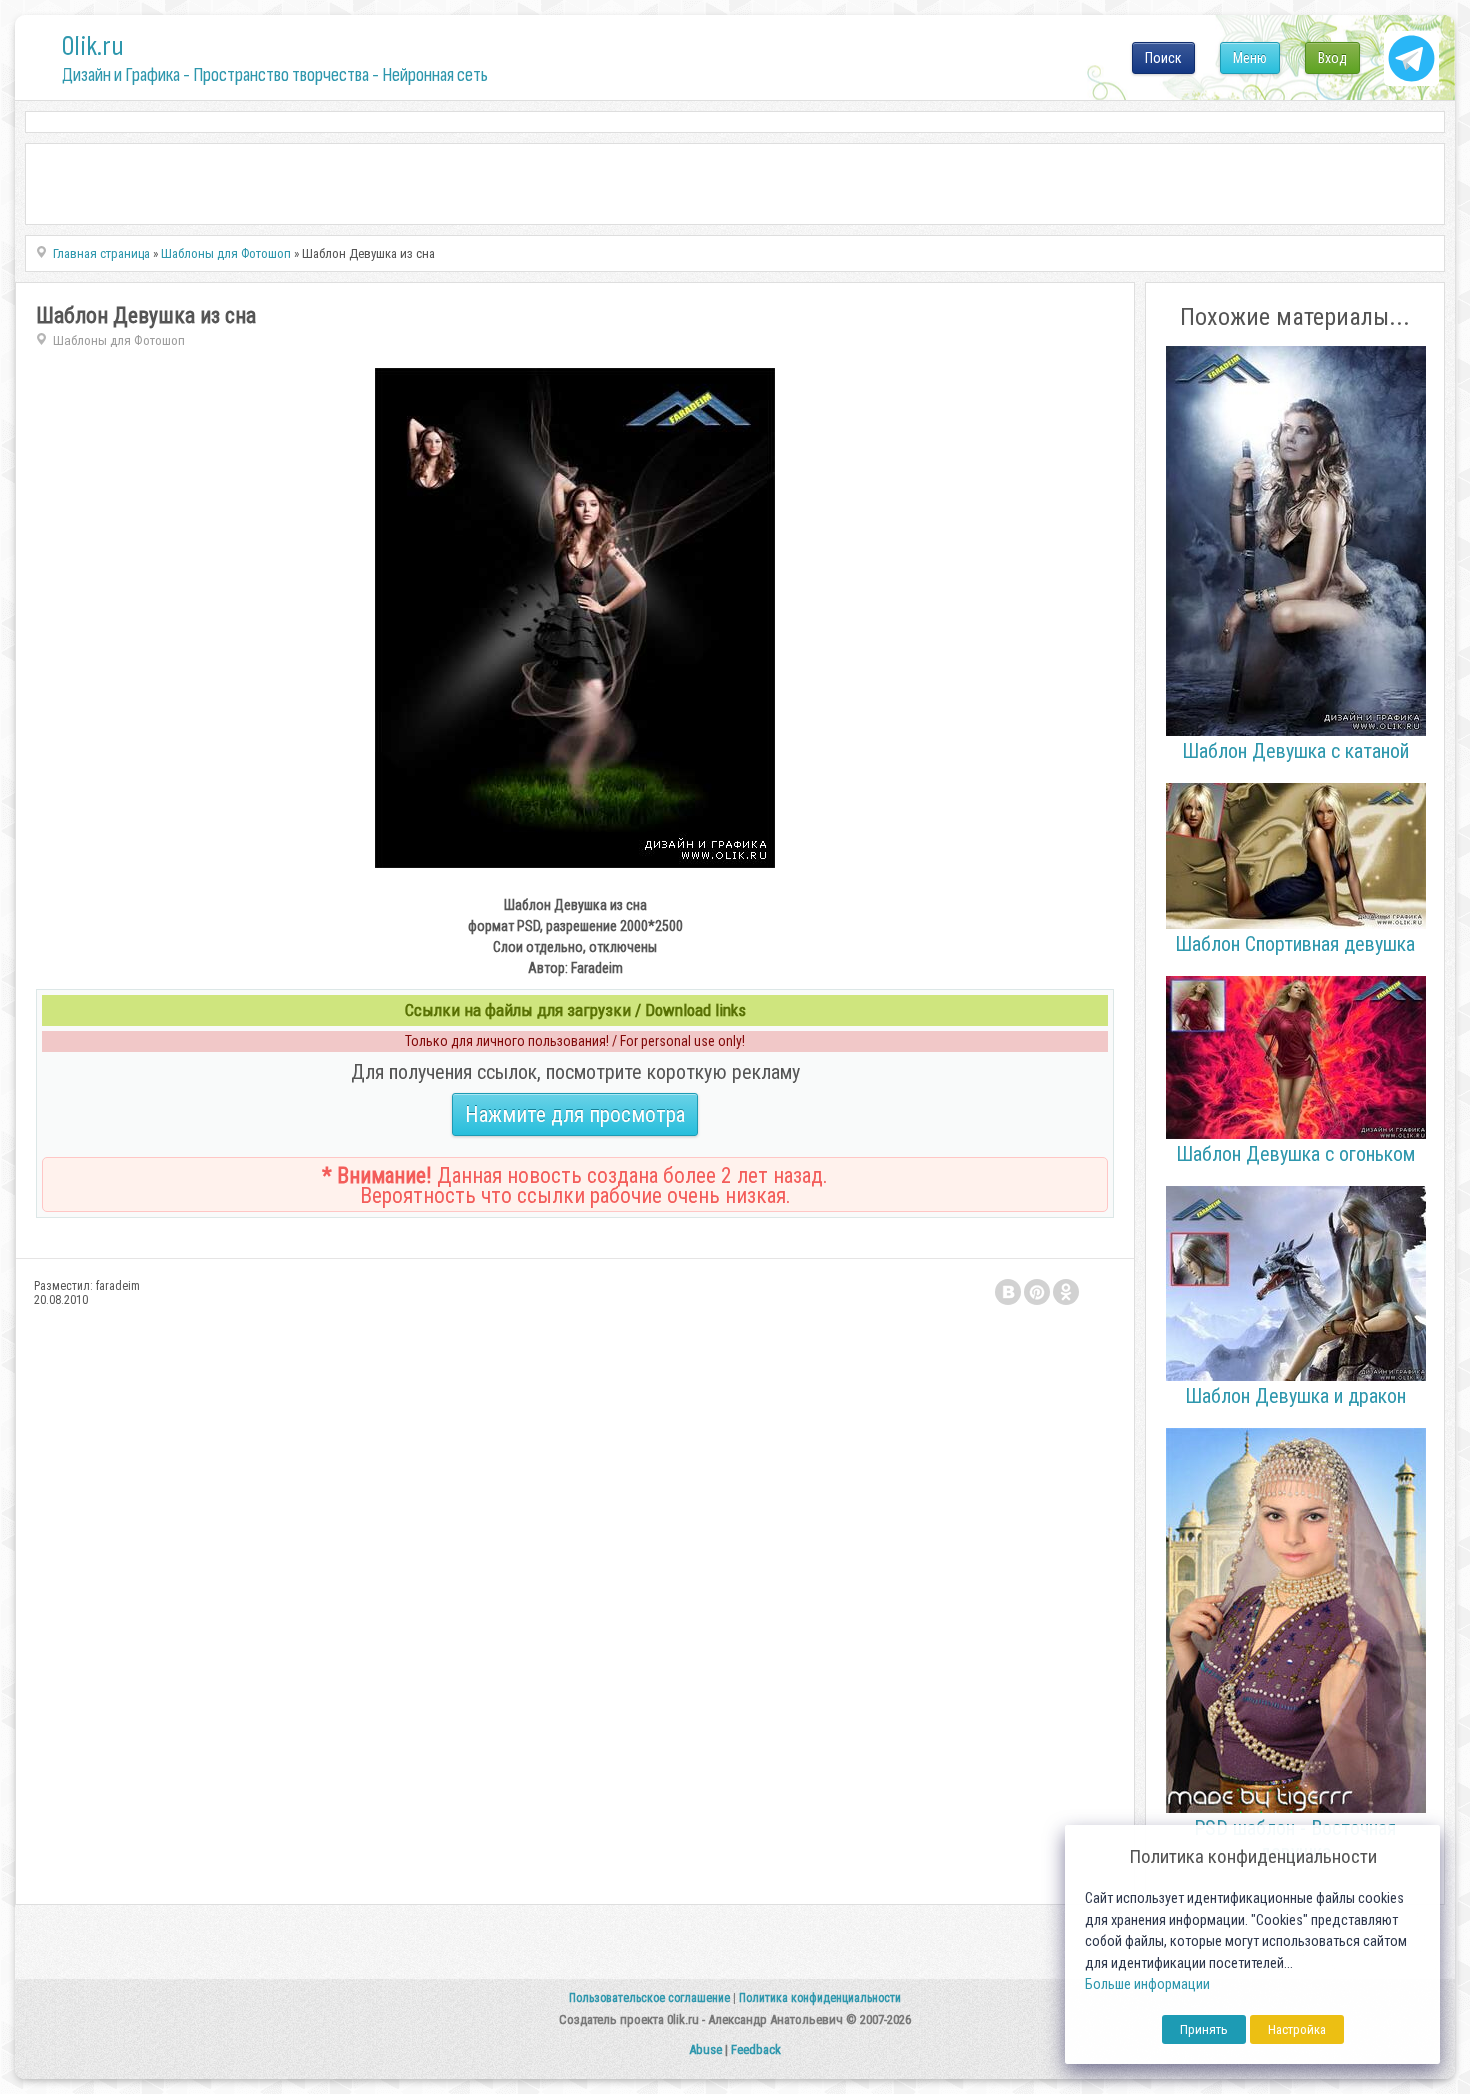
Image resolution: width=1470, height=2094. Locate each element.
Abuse (705, 2049)
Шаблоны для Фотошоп (119, 340)
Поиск (1163, 58)
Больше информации (1147, 1984)
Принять (1204, 2029)
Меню (1250, 58)
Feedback (756, 2049)
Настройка (1297, 2029)
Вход (1332, 58)
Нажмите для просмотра (575, 1114)
